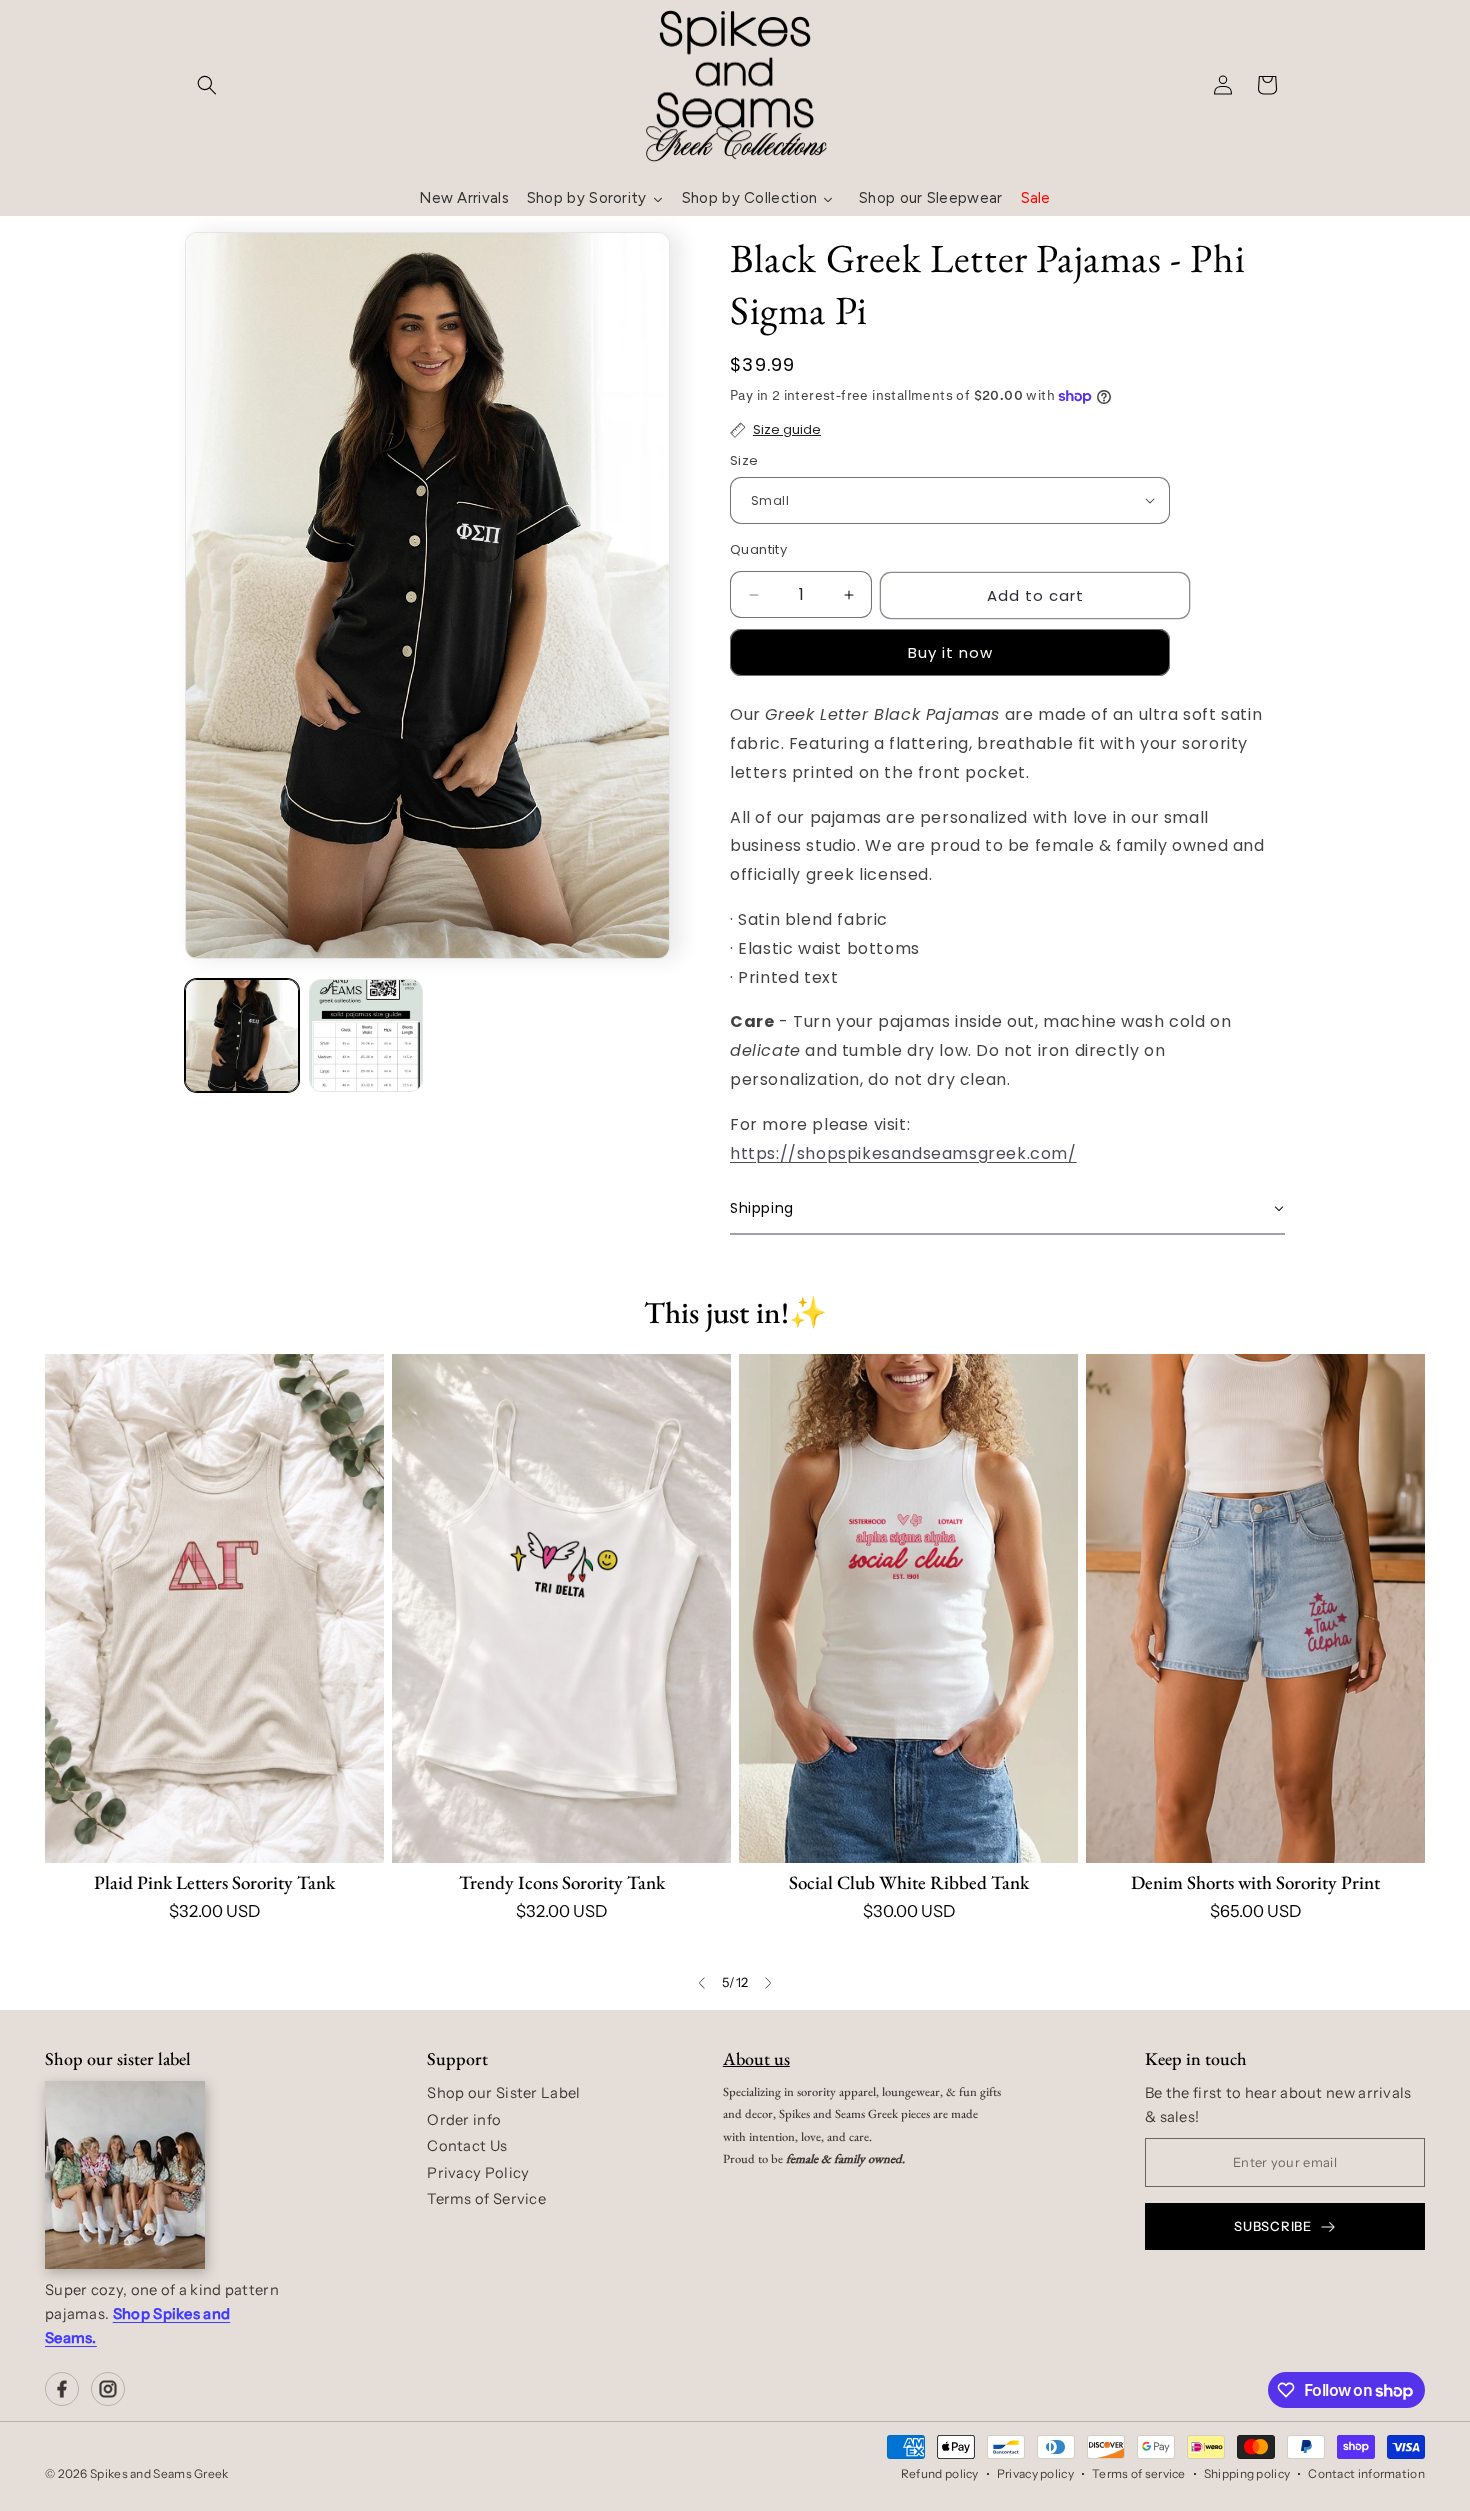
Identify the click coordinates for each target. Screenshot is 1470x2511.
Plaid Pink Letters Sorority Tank (214, 1882)
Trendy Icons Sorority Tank (562, 1882)
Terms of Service (486, 2199)
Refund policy (940, 2473)
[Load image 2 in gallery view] (366, 1036)
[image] (125, 2175)
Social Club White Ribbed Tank (909, 1882)
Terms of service (1139, 2473)
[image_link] (214, 1608)
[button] (207, 85)
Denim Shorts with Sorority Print (1255, 1882)
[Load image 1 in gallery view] (242, 1036)
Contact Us (467, 2146)
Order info (464, 2120)
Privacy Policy (478, 2173)
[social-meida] (62, 2389)
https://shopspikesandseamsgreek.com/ (903, 1153)
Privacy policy (1035, 2473)
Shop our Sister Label (503, 2093)
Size (744, 460)
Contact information (1366, 2473)
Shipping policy (1247, 2473)
